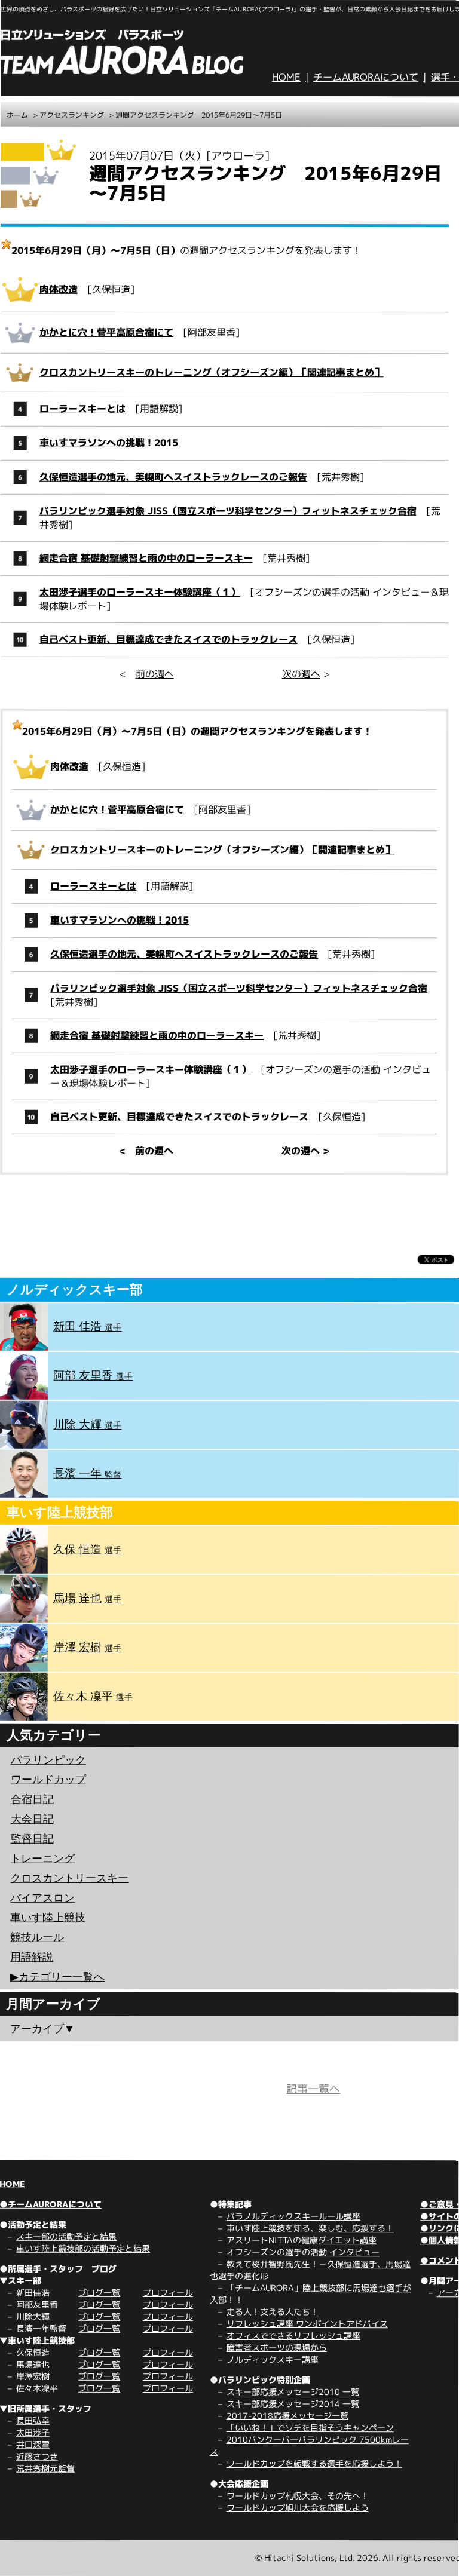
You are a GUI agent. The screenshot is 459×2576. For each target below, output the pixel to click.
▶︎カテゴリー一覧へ (57, 1977)
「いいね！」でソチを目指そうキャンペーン (310, 2428)
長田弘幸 (33, 2420)
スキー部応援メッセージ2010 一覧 (293, 2392)
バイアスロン (42, 1898)
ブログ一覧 (99, 2293)
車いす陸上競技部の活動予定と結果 (83, 2248)
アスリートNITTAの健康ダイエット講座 (302, 2240)
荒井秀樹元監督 (45, 2468)
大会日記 (32, 1819)
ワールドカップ (48, 1780)
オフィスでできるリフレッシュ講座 (293, 2336)
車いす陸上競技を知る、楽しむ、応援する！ (310, 2228)
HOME (286, 77)
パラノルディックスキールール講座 (293, 2216)
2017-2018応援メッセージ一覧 (287, 2416)
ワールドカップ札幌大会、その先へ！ (298, 2496)
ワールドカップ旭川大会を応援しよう (298, 2508)
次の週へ (301, 674)
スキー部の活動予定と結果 (66, 2236)
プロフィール (168, 2293)
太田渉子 (33, 2432)
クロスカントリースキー (69, 1878)
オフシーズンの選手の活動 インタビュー (303, 2252)
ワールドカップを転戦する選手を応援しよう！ (314, 2463)
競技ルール (37, 1937)
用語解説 (32, 1957)
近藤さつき (37, 2456)
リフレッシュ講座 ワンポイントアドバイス (307, 2324)
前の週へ (155, 674)
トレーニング (42, 1859)
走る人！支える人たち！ (273, 2312)
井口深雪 (33, 2444)
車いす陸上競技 (48, 1918)
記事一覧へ (313, 2089)
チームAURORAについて (366, 77)
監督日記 (32, 1839)
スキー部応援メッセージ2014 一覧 (293, 2404)
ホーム (17, 115)
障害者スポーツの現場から (277, 2347)
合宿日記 (32, 1799)
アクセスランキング (72, 115)
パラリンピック (48, 1760)
